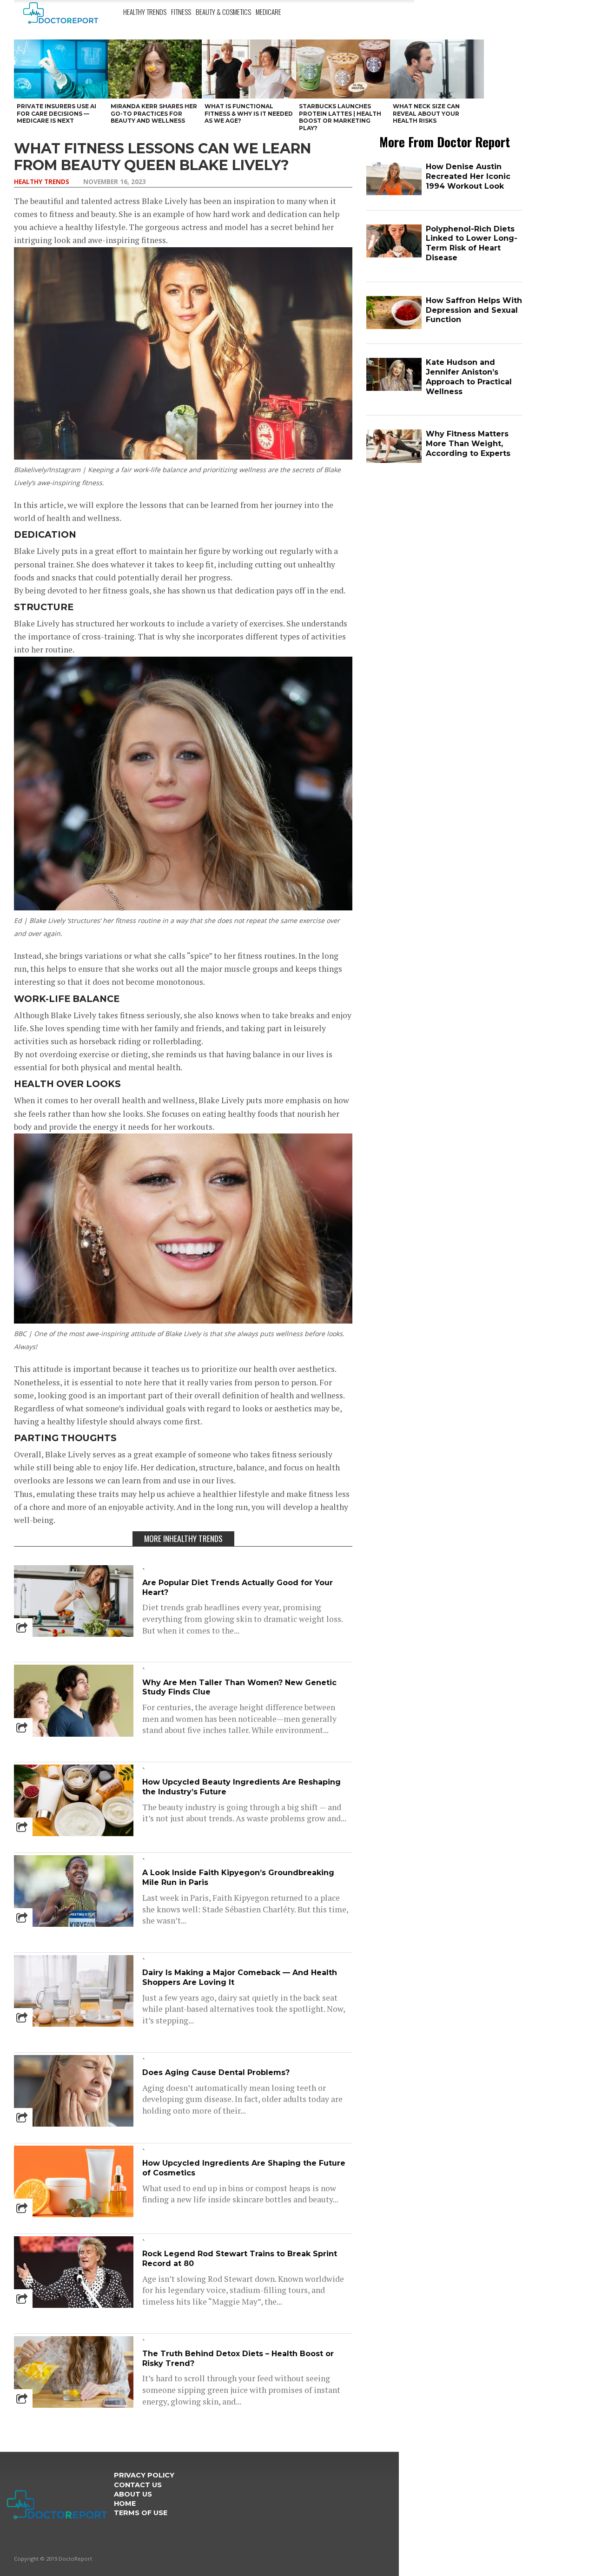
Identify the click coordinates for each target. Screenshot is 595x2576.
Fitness (181, 12)
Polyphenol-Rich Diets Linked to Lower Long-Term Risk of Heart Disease (472, 243)
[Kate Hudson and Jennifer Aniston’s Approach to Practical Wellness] (394, 389)
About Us (133, 2494)
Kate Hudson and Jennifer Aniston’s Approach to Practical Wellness (469, 377)
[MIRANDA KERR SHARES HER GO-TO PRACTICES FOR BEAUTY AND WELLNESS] (155, 69)
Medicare (268, 12)
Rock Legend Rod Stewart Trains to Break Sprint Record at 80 (240, 2259)
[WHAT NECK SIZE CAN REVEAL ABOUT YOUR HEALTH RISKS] (437, 69)
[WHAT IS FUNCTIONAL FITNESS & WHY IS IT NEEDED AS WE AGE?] (249, 69)
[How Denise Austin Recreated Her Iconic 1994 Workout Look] (394, 193)
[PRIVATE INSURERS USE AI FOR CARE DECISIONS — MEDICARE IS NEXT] (61, 69)
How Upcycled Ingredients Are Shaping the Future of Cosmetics (244, 2168)
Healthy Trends (145, 12)
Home (125, 2504)
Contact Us (138, 2485)
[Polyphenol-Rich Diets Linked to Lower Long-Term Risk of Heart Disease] (394, 255)
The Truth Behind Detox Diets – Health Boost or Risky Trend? (238, 2359)
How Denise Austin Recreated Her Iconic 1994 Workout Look (468, 176)
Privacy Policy (144, 2475)
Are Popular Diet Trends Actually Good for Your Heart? (238, 1588)
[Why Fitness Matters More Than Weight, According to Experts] (394, 461)
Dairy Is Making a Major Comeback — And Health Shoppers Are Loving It (240, 1977)
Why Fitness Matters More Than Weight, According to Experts (468, 444)
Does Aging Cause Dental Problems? (216, 2072)
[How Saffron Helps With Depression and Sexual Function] (394, 327)
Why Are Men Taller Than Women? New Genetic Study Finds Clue (239, 1687)
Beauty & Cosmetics (223, 12)
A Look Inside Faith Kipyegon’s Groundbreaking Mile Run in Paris (238, 1878)
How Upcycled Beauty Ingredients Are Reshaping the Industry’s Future (241, 1787)
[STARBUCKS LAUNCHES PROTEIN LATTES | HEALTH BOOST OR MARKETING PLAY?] (343, 69)
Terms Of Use (141, 2513)
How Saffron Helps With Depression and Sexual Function (474, 310)
